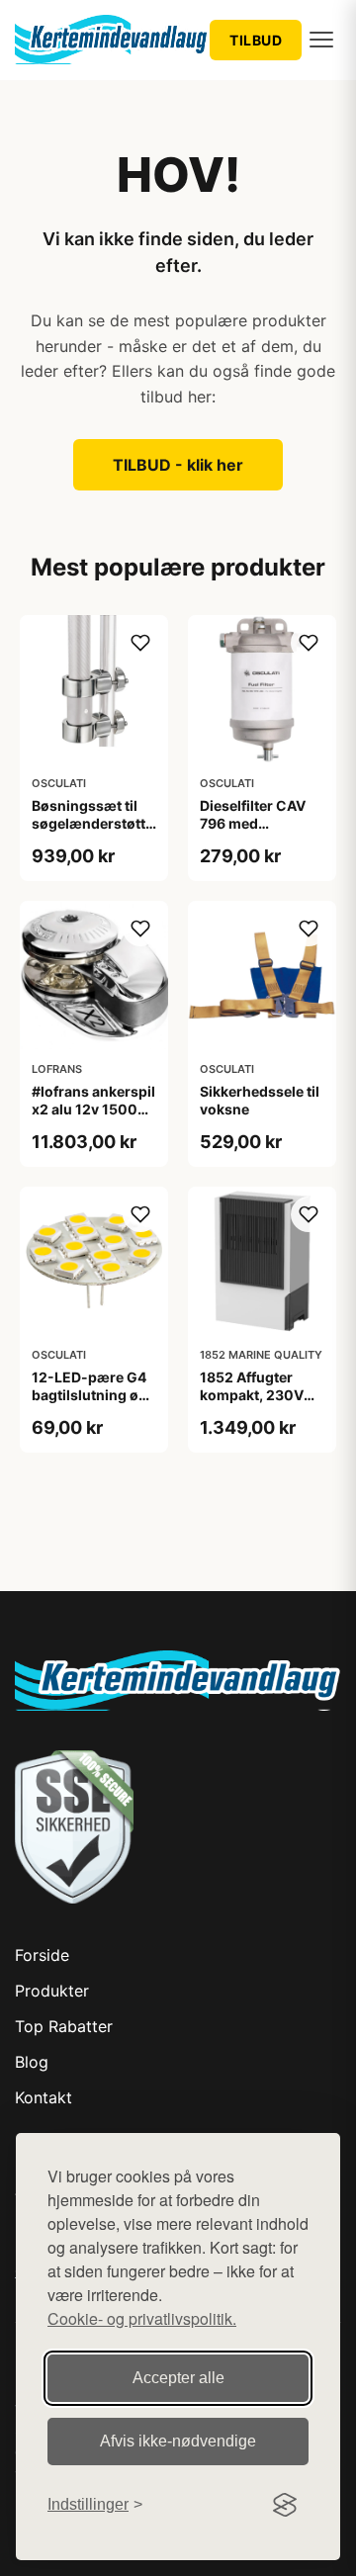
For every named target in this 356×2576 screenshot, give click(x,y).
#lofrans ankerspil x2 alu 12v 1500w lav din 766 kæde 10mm (93, 1118)
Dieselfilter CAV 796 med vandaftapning (253, 823)
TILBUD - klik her (178, 465)
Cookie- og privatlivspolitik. (142, 2318)
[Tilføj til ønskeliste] (140, 643)
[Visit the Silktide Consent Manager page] (285, 2505)
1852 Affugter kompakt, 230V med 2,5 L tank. (252, 1395)
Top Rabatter (64, 2026)
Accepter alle (178, 2378)
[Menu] (321, 40)
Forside (42, 1955)
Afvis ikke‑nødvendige (178, 2441)
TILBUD (256, 40)
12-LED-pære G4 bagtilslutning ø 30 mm (89, 1395)
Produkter (52, 1991)
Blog (32, 2062)
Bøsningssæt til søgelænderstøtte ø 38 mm (92, 823)
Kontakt (44, 2097)
